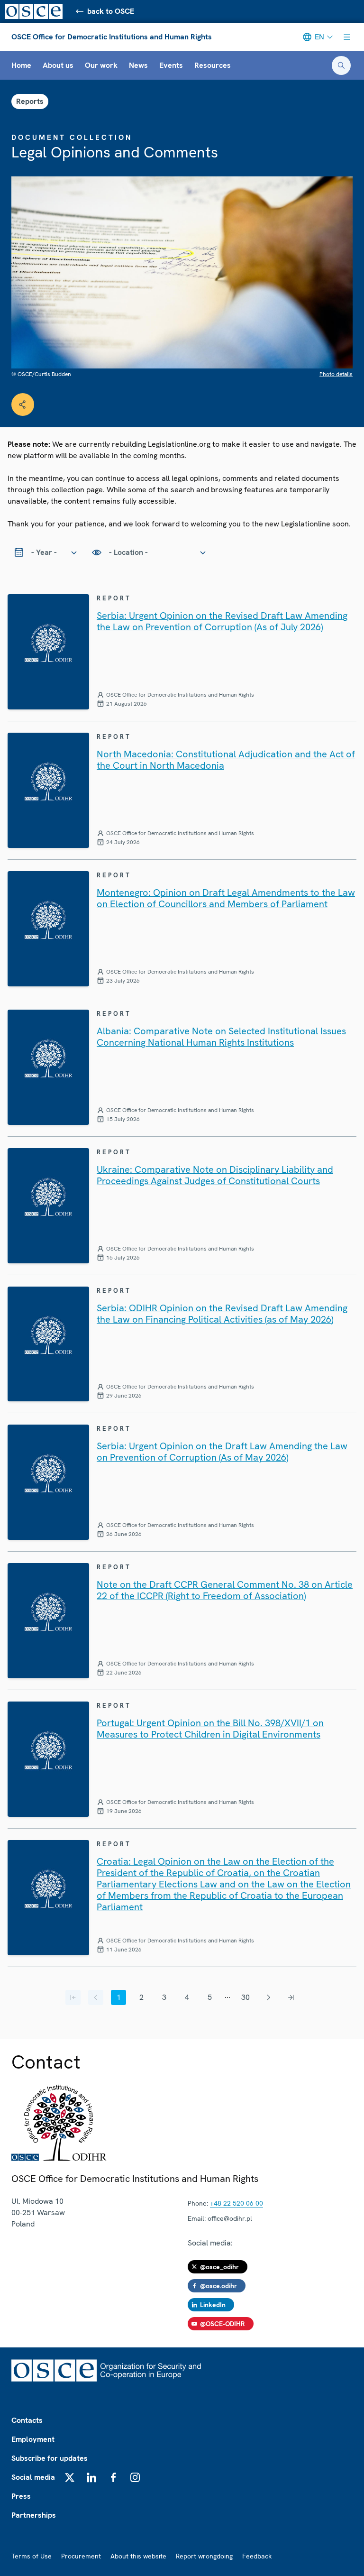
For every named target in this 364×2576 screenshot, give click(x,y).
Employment (33, 2439)
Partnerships (34, 2515)
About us (58, 65)
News (138, 65)
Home (21, 65)
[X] (70, 2477)
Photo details (336, 374)
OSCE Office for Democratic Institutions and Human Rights (112, 37)
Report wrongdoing (204, 2556)
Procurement (81, 2556)
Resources (213, 65)
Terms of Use (32, 2556)
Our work (101, 65)
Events (171, 65)
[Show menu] (347, 37)
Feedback (257, 2556)
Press (21, 2496)
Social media (33, 2477)
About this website (138, 2556)
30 (246, 1997)
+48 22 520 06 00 (237, 2203)
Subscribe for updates (50, 2458)
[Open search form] (341, 65)
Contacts (27, 2420)
